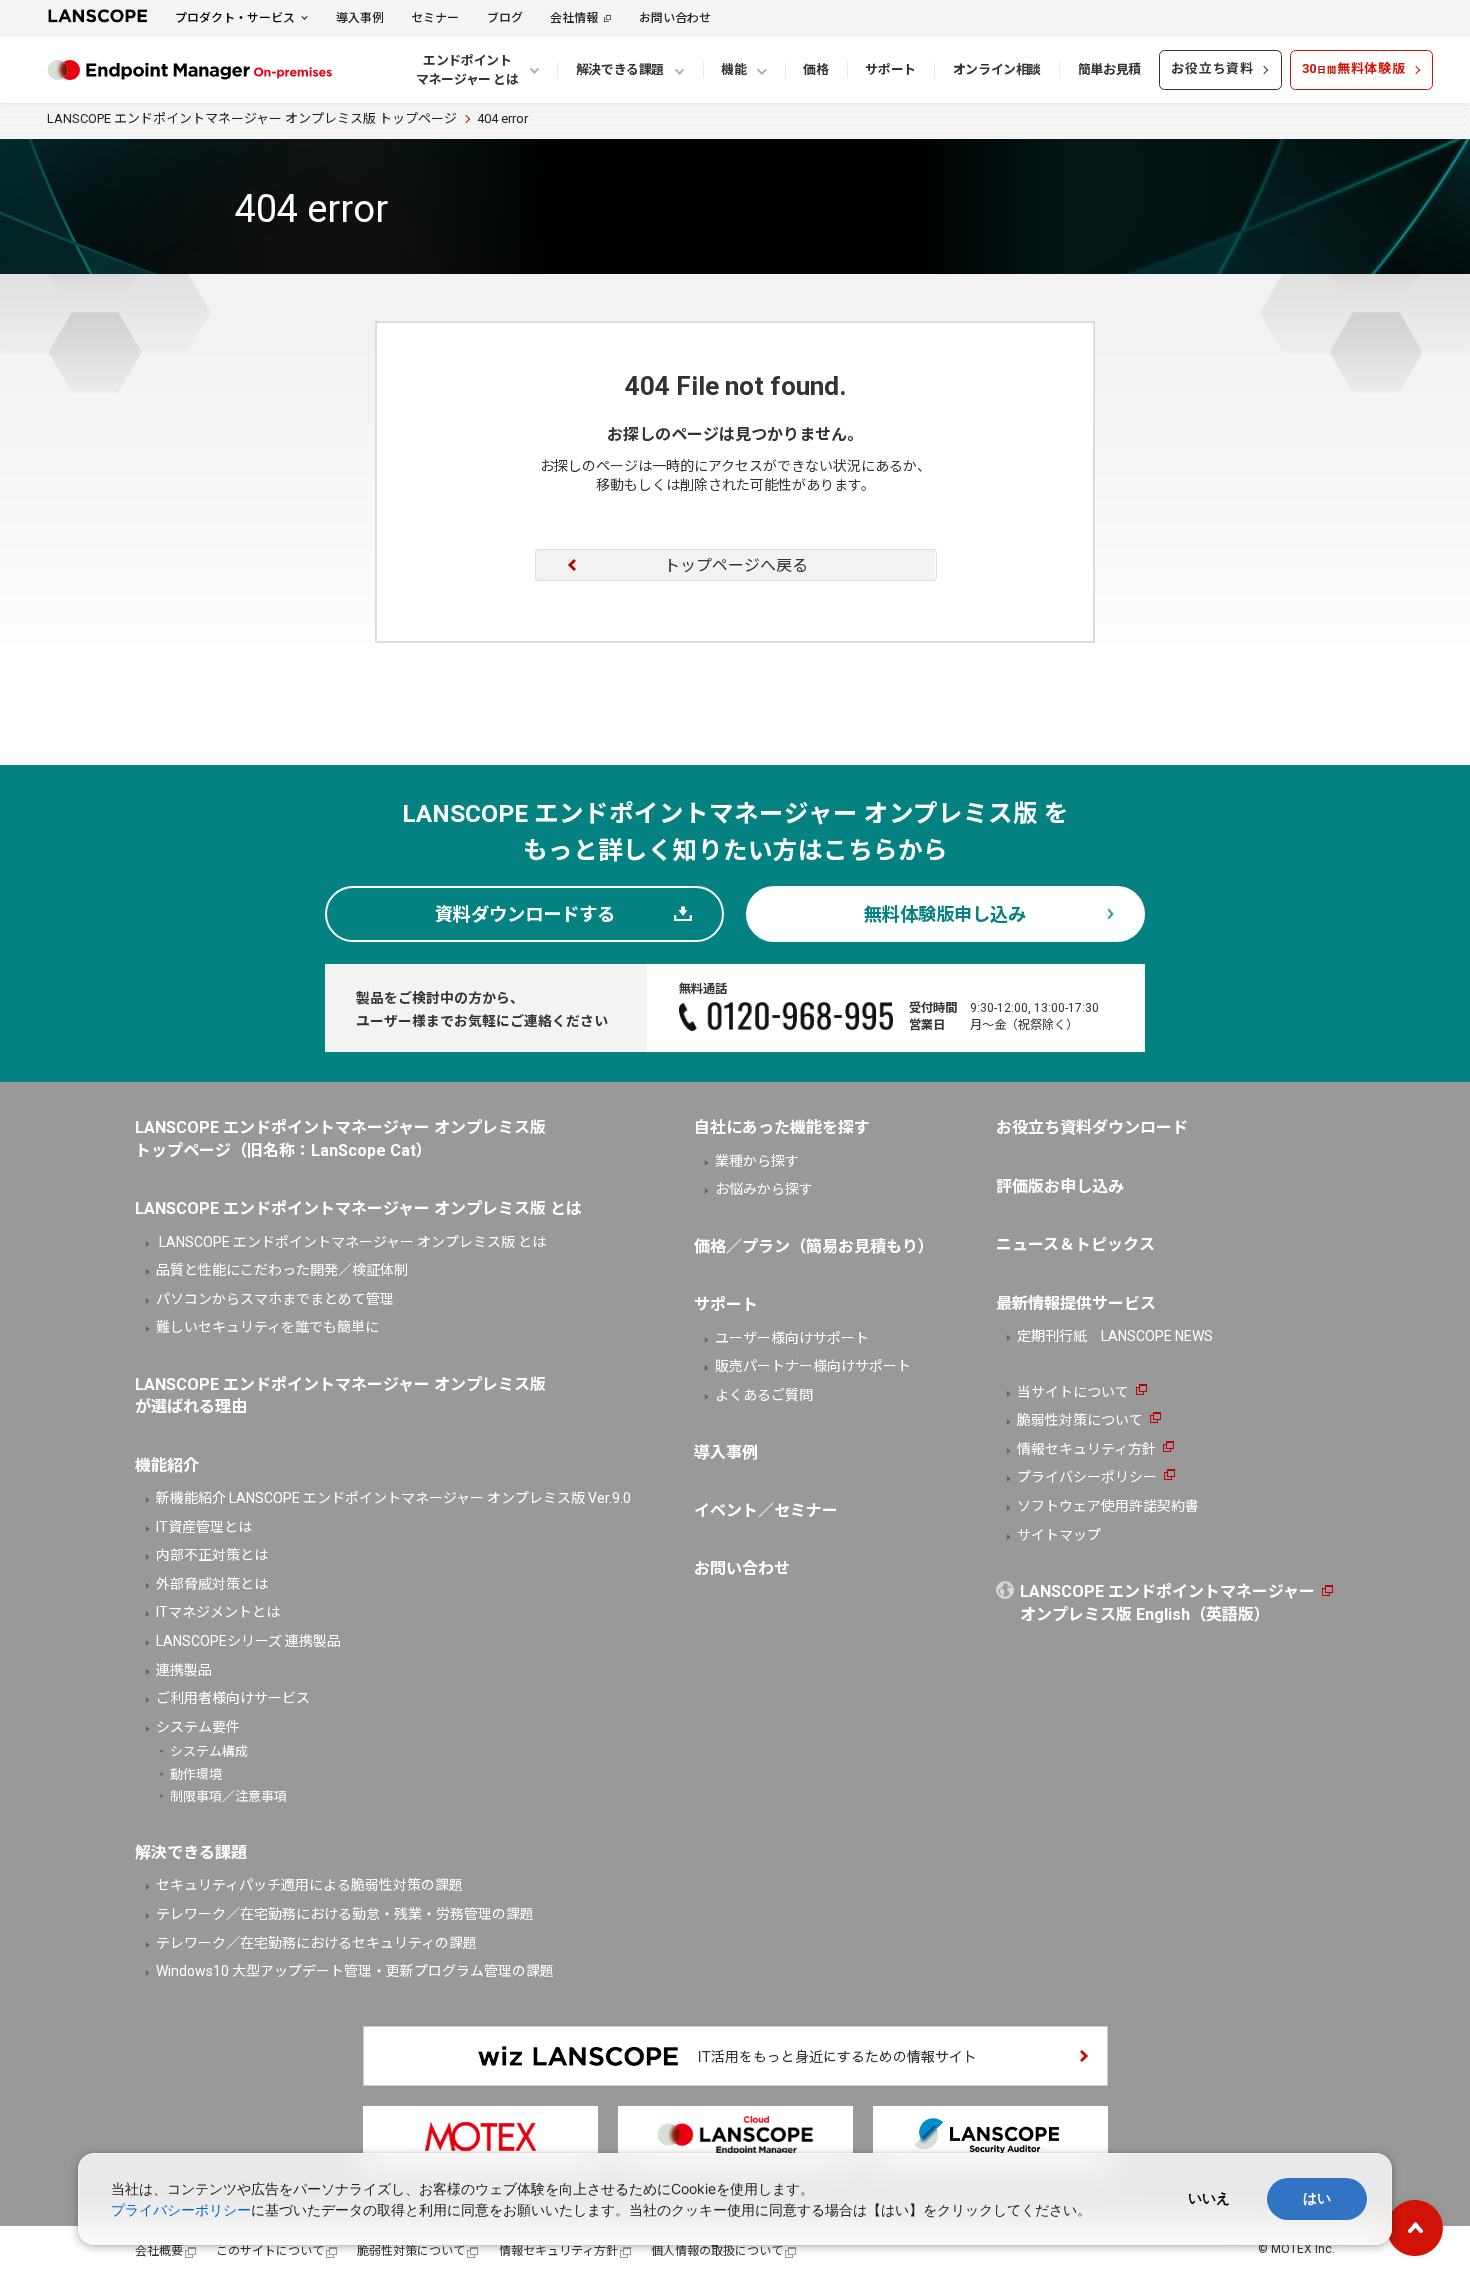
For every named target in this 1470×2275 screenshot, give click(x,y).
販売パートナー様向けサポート (813, 1366)
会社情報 (574, 18)
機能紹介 (167, 1465)
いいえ (1209, 2198)
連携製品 (184, 1670)
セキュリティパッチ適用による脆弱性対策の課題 (309, 1885)
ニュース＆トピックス (1075, 1244)
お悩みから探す (764, 1189)
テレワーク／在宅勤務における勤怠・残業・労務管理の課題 (345, 1914)
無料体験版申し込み (945, 914)
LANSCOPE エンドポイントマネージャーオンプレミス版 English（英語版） (1167, 1602)
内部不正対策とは (212, 1555)
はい (1317, 2198)
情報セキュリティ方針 (1086, 1449)
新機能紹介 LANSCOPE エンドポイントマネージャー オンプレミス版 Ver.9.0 (393, 1498)
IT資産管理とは (204, 1527)
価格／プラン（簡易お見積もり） (814, 1246)
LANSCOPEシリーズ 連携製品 (248, 1641)
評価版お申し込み (1060, 1186)
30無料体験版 (1354, 68)
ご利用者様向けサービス (233, 1698)
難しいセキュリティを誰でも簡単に (267, 1327)
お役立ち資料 (1212, 68)
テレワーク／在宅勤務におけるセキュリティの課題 (316, 1943)
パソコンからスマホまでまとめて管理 (275, 1299)
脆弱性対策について (1080, 1420)
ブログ (505, 18)
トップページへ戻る (736, 565)
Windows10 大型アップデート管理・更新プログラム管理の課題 (355, 1971)
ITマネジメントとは (218, 1612)
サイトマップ (1059, 1535)
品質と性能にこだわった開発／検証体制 (282, 1270)
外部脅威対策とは (212, 1584)
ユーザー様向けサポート (792, 1338)
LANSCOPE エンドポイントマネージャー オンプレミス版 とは (351, 1242)
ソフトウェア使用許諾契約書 (1108, 1506)
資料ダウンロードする (525, 914)
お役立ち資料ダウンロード (1092, 1127)
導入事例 (360, 18)
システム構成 (209, 1751)
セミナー (435, 18)
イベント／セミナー (766, 1510)
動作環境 (196, 1774)
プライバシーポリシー (1087, 1477)
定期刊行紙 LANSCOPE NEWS (1115, 1336)
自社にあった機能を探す (782, 1127)
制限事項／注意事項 (228, 1796)
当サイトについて (1073, 1392)
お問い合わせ (675, 18)
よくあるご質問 (764, 1395)
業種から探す (757, 1161)
